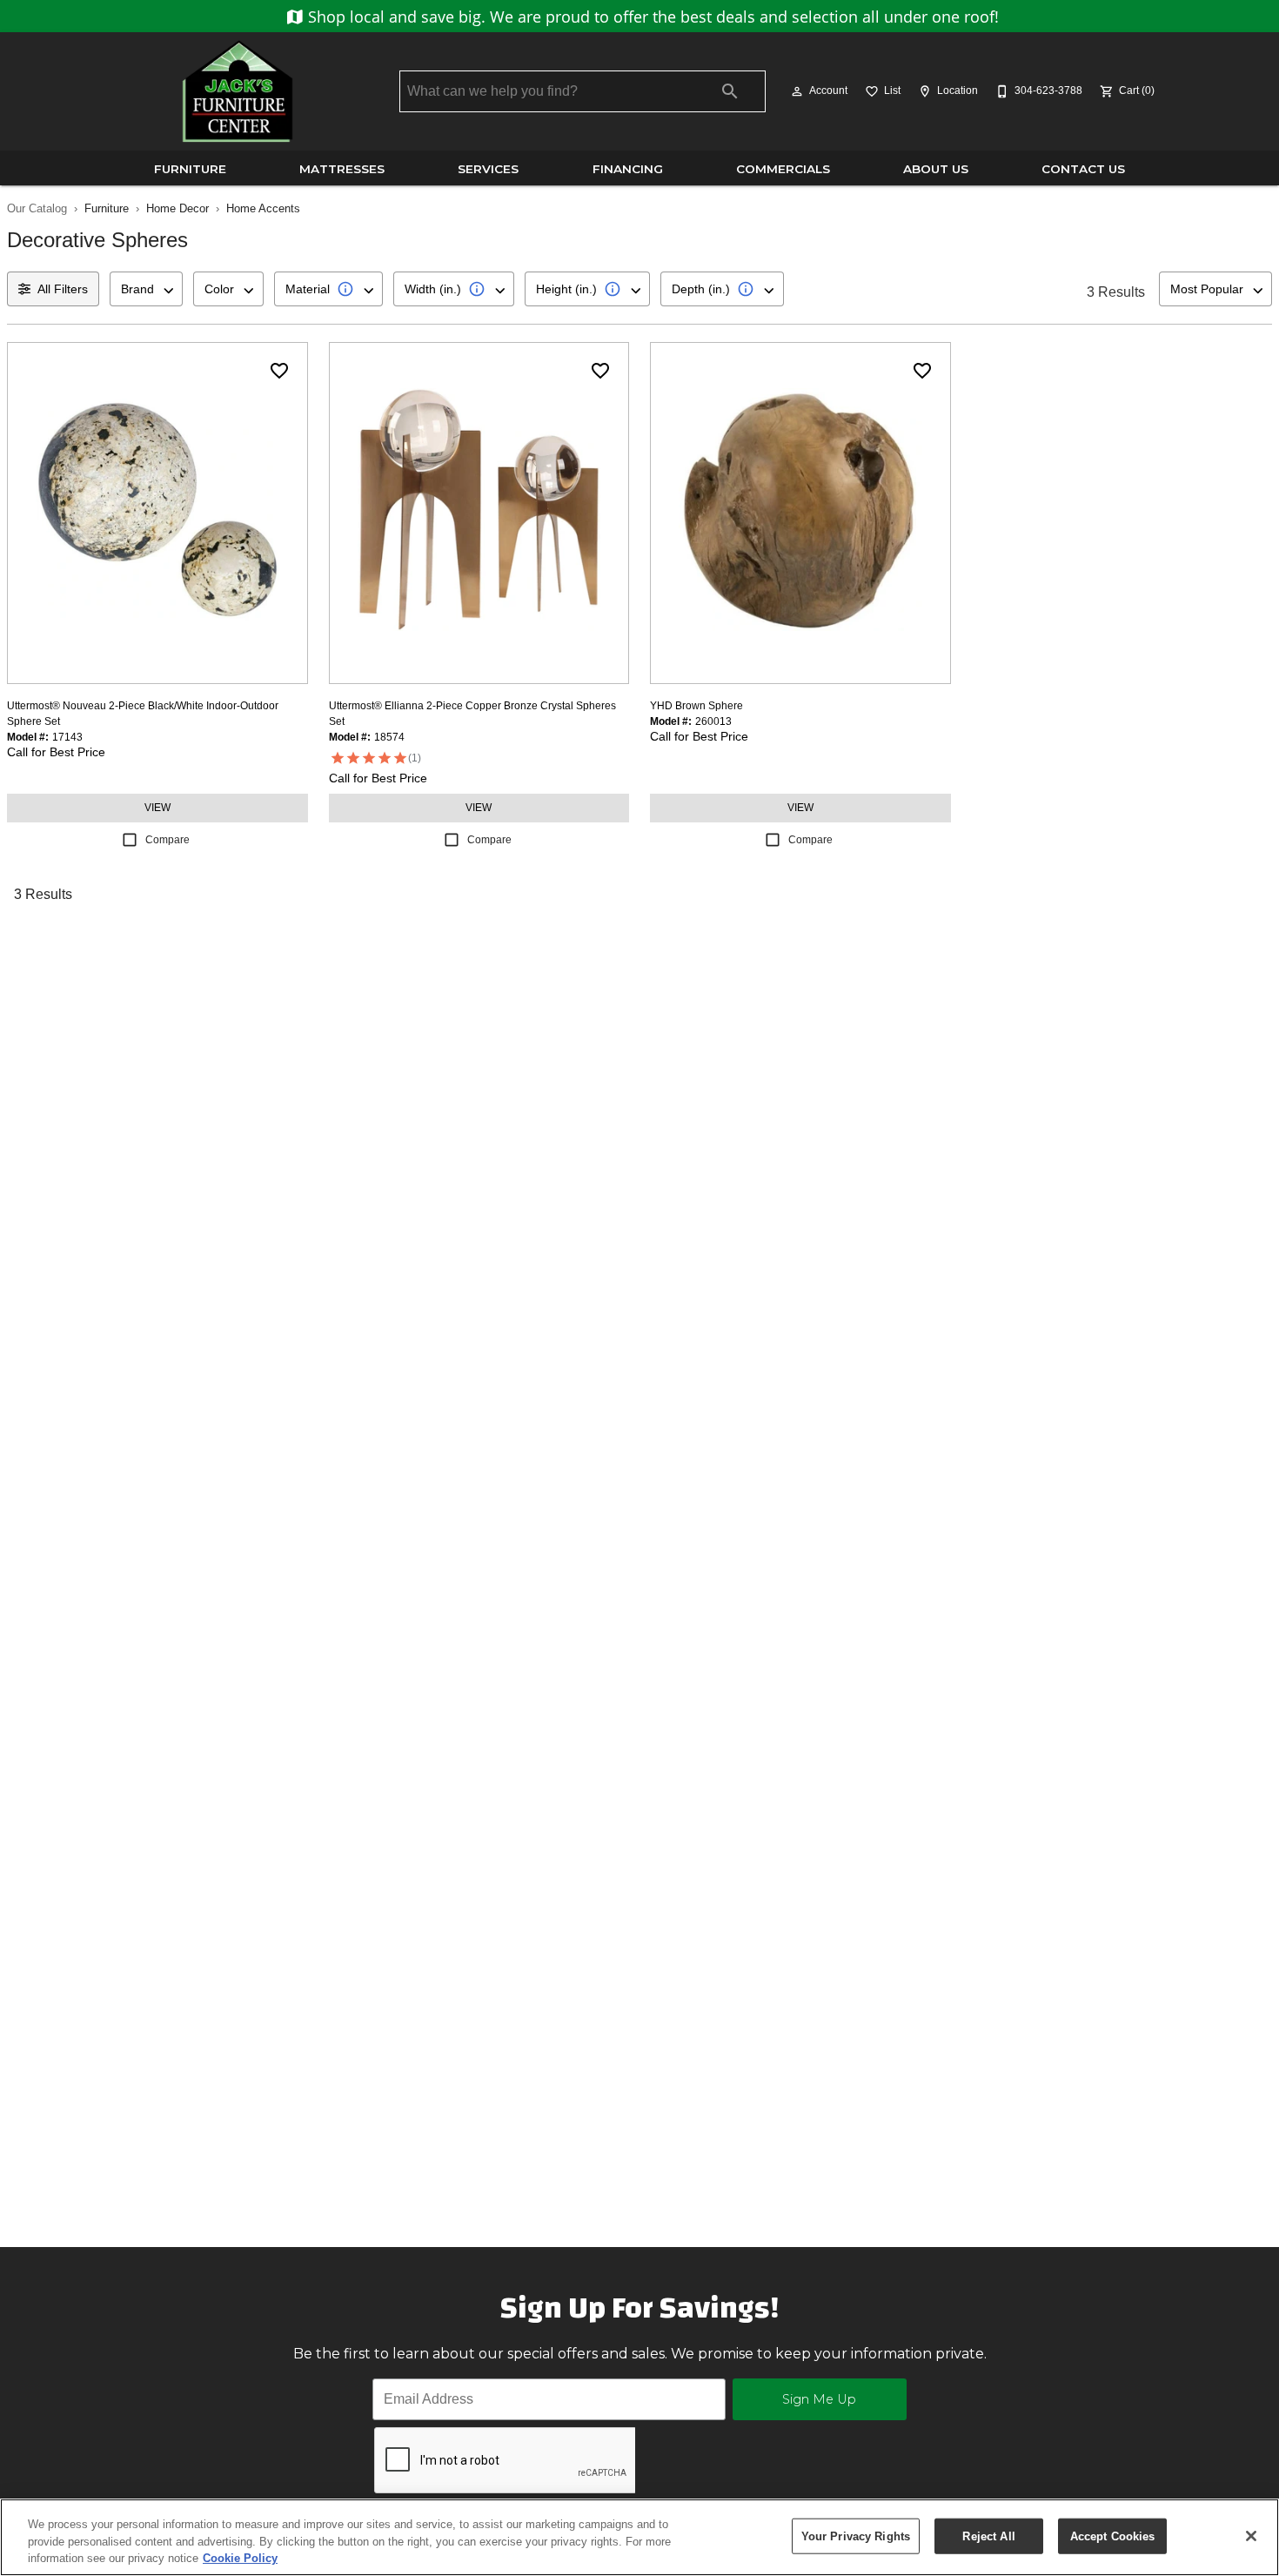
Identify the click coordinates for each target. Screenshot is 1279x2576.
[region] (639, 2537)
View (157, 808)
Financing (628, 169)
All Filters (63, 289)
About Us (936, 169)
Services (488, 169)
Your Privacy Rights (856, 2536)
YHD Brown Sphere (696, 706)
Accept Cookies (1113, 2536)
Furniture (190, 169)
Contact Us (1083, 169)
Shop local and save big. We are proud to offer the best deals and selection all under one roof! (651, 17)
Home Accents (263, 208)
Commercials (783, 169)
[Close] (1251, 2536)
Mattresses (342, 169)
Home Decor (177, 208)
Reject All (988, 2536)
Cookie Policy (240, 2558)
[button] (797, 91)
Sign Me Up (819, 2399)
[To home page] (238, 91)
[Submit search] (730, 91)
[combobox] (146, 289)
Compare (167, 840)
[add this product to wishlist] (279, 371)
